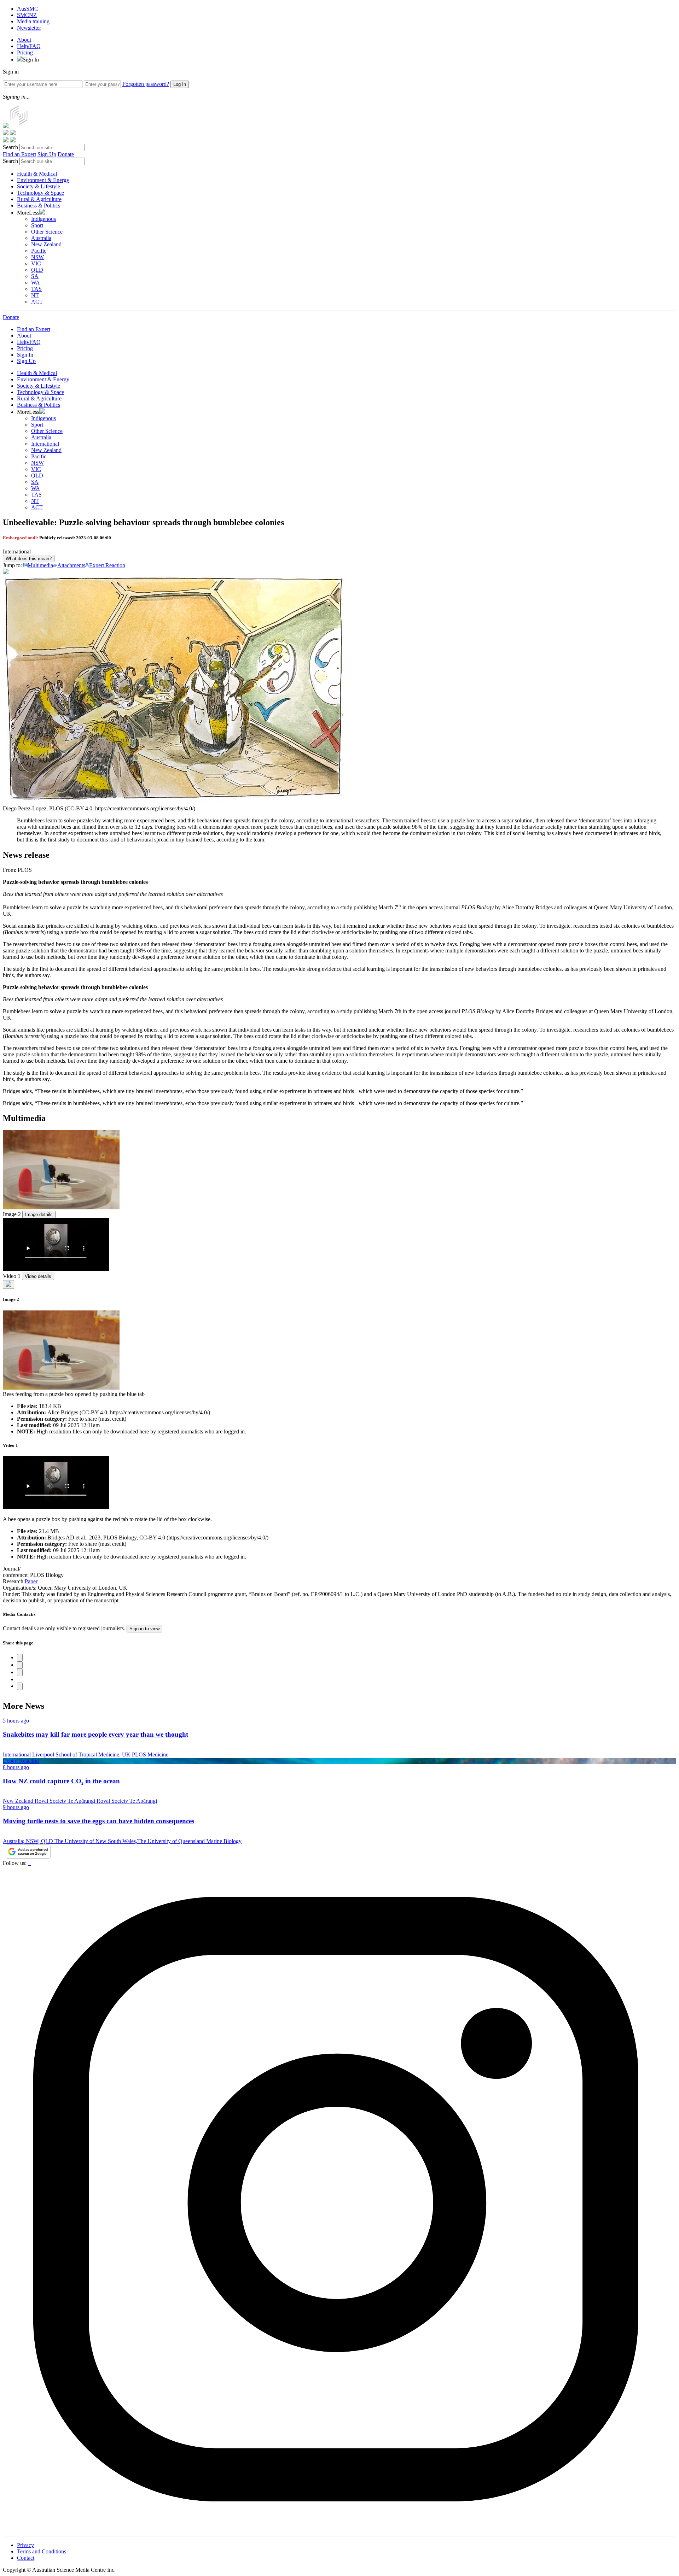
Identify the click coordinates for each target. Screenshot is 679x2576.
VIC (36, 263)
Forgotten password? (146, 84)
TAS (36, 289)
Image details (39, 1214)
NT (35, 295)
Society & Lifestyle (39, 186)
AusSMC (28, 9)
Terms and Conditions (42, 2551)
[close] (8, 1284)
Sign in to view (144, 1629)
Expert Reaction (107, 565)
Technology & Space (40, 193)
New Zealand (46, 244)
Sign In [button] (31, 60)
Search (10, 147)
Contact (26, 2558)
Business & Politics (39, 206)
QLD (37, 270)
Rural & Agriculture (39, 199)
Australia (41, 238)
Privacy (25, 2545)
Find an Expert (19, 154)
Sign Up (47, 154)
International (45, 444)
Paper (31, 1581)
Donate (66, 154)
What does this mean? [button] (29, 559)
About (24, 40)
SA (35, 276)
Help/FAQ (29, 46)
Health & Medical (37, 174)
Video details (38, 1276)
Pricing (25, 52)
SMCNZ (27, 15)
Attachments (71, 565)
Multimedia (40, 565)
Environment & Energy (43, 180)
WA (36, 283)
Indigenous (43, 219)
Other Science (47, 232)
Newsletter (29, 28)
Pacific (39, 251)
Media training (33, 21)
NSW (37, 257)
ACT (37, 302)
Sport (37, 225)
